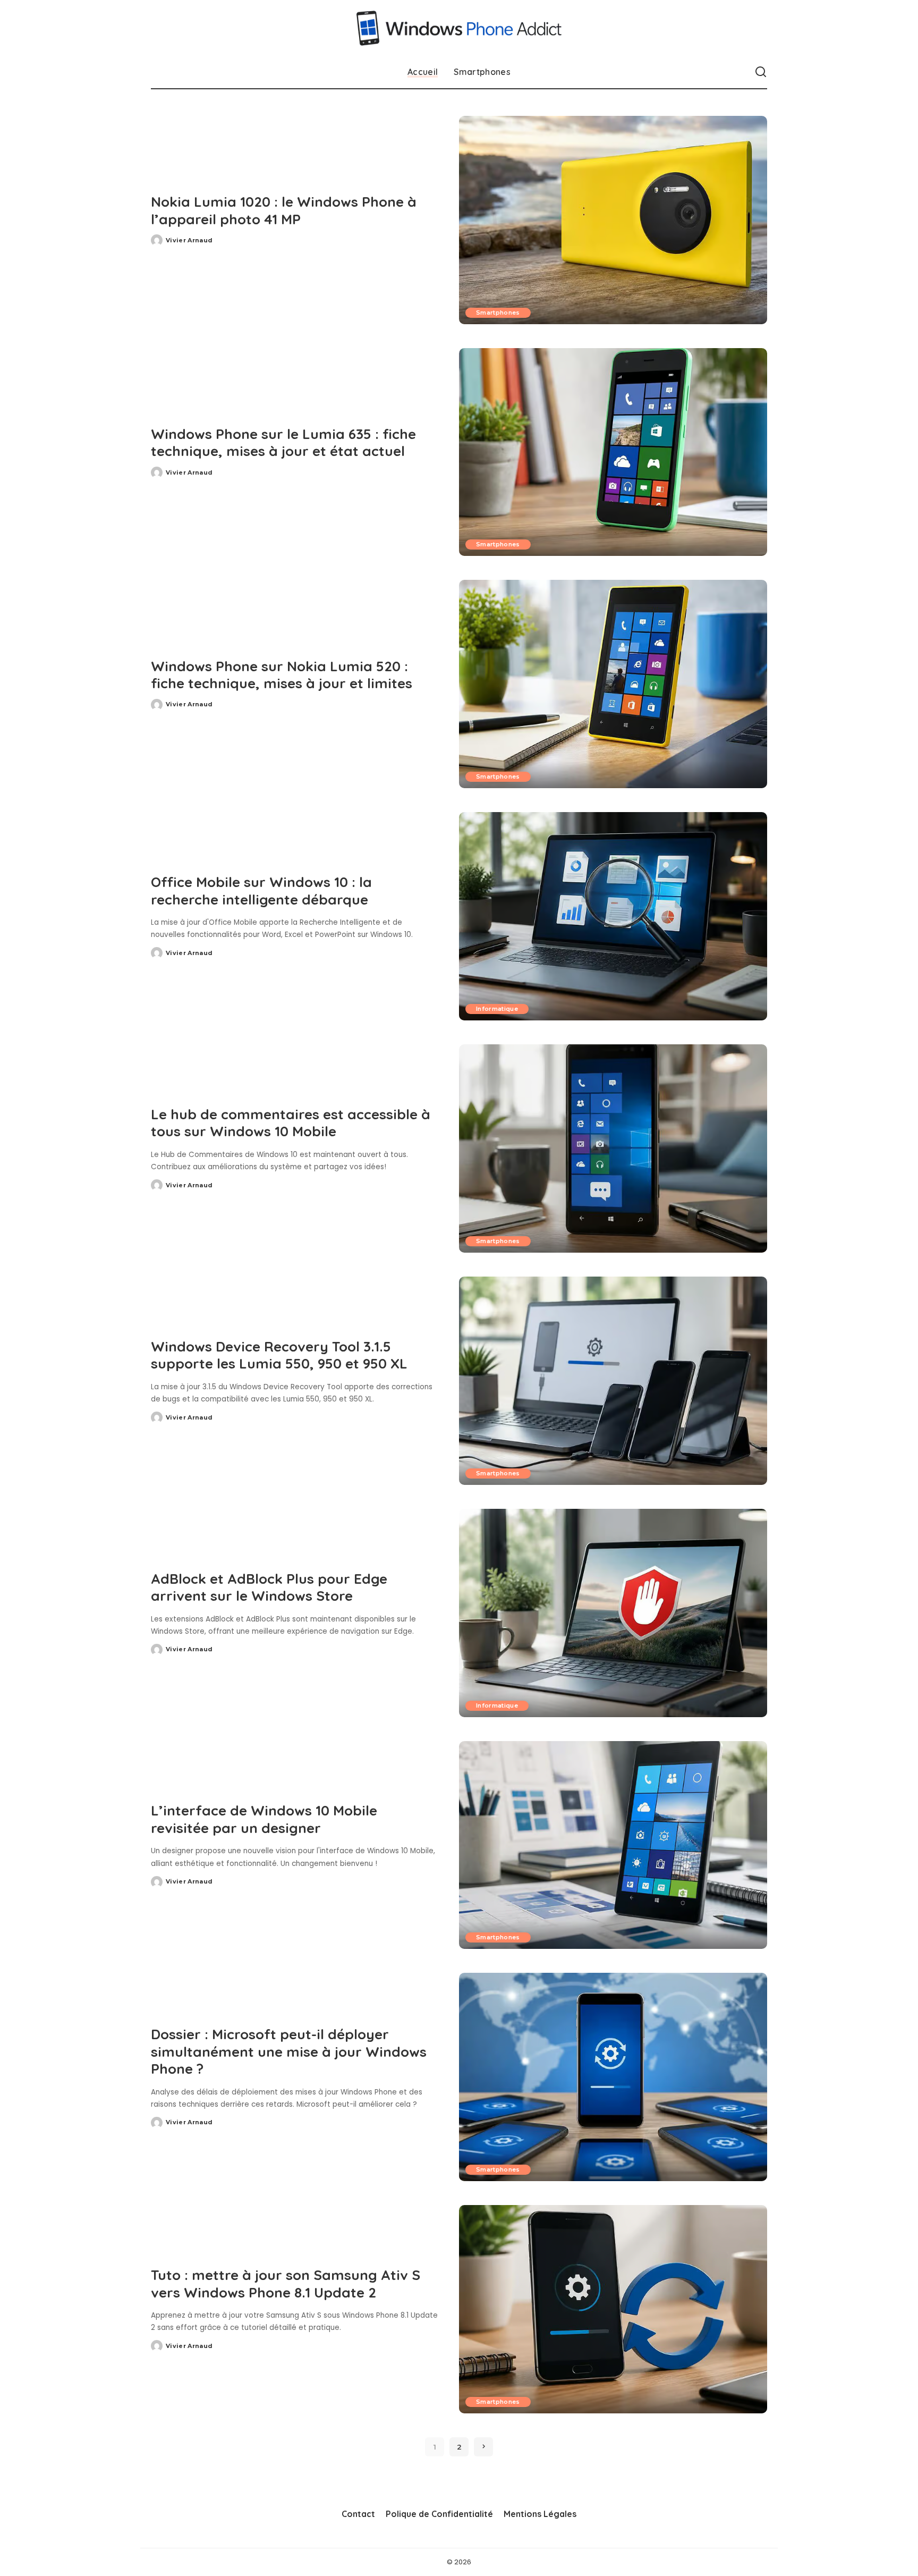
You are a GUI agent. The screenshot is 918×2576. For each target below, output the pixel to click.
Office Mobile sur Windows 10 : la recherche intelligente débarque (261, 891)
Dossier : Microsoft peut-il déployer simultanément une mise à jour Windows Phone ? (289, 2051)
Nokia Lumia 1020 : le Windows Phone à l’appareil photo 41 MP (284, 210)
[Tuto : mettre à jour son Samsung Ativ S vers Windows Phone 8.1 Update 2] (613, 2309)
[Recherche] (761, 72)
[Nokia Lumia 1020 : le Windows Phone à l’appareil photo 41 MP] (613, 220)
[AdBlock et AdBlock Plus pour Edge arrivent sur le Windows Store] (613, 1613)
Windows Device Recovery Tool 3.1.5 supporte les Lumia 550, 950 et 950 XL (279, 1355)
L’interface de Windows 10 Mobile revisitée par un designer (264, 1819)
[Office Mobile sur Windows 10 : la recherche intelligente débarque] (613, 916)
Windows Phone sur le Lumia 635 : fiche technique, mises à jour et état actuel (283, 443)
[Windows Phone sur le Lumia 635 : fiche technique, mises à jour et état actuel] (613, 452)
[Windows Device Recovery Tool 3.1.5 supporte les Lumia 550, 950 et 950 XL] (613, 1381)
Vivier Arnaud (189, 240)
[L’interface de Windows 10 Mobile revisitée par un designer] (613, 1845)
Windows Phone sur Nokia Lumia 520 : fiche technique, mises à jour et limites (282, 675)
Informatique (497, 1009)
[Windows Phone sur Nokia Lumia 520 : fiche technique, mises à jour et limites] (613, 684)
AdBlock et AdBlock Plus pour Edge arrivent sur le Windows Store (269, 1587)
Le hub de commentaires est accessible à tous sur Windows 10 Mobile (291, 1123)
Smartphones (498, 313)
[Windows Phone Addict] (459, 28)
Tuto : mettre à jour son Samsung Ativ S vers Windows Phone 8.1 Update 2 (286, 2284)
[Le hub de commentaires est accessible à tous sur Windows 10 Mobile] (613, 1148)
